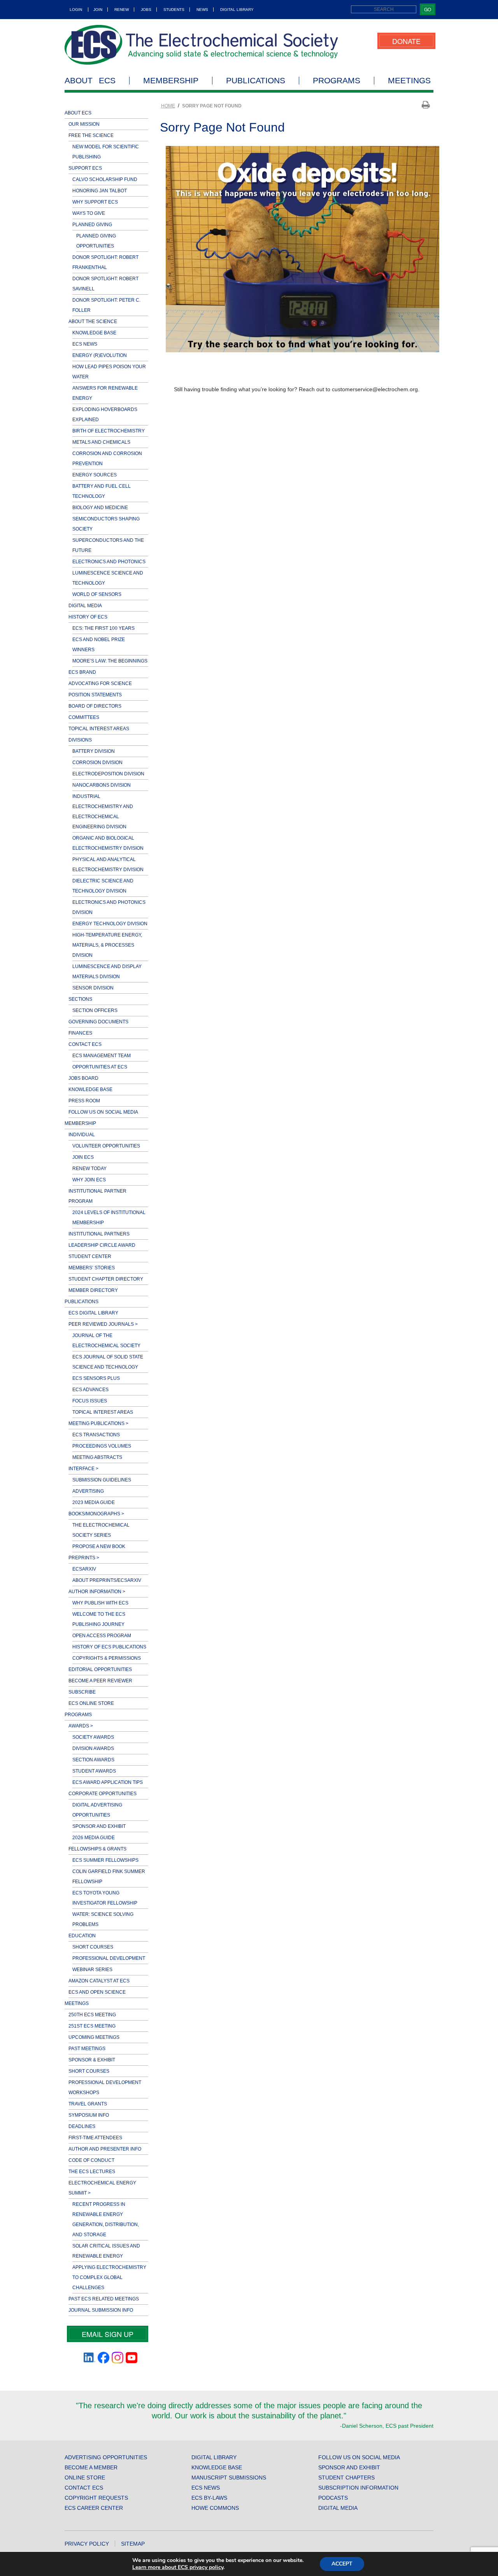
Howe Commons (215, 2508)
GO (428, 9)
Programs (337, 81)
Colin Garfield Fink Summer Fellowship (109, 1877)
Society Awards (93, 1737)
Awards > (81, 1726)
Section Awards (93, 1760)
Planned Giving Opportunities (96, 241)
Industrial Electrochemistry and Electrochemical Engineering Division (103, 812)
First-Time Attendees (95, 2138)
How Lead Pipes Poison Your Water (109, 372)
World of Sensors (97, 594)
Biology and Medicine (100, 508)
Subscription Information (358, 2488)
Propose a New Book (99, 1546)
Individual (82, 1135)
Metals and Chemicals (101, 442)
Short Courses (93, 1947)
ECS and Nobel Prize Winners (99, 645)
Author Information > (97, 1592)
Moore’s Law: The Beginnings (110, 661)
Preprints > (84, 1558)
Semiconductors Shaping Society (106, 524)
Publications (256, 81)
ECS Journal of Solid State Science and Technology (108, 1362)
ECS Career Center (94, 2508)
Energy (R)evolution (100, 355)
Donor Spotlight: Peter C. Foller (106, 305)
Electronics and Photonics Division (109, 907)
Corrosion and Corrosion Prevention (107, 459)
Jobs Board (83, 1078)
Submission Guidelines (102, 1480)
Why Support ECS (95, 202)
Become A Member (91, 2467)
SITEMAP (133, 2544)
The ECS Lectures (92, 2172)
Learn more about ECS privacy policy (178, 2567)
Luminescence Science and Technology (108, 578)
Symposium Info (89, 2115)
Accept (342, 2564)
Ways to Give (89, 213)
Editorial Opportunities (100, 1669)
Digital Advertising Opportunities (97, 1810)
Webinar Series (92, 1970)
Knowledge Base (94, 333)
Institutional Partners (99, 1234)
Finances (80, 1033)
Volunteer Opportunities (106, 1146)
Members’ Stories (92, 1268)
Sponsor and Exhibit (99, 1826)
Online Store (85, 2478)
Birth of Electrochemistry (109, 431)
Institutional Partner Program (97, 1196)
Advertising (88, 1491)
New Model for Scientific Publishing (106, 152)
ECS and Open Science (97, 1992)
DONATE (406, 41)
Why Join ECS (89, 1180)
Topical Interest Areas (99, 729)
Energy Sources (95, 475)
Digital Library (237, 10)
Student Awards (94, 1771)
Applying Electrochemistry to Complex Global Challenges (109, 2277)
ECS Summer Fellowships (105, 1860)
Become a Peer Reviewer (100, 1681)
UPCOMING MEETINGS (94, 2037)
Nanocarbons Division (102, 785)
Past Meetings (87, 2049)
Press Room (84, 1101)
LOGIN (76, 10)
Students (174, 10)
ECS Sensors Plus (96, 1378)
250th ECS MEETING (92, 2015)
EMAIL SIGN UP (108, 2334)
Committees (84, 717)
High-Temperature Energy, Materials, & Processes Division (107, 945)
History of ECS (88, 617)
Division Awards (93, 1748)
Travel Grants (88, 2104)
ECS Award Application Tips (108, 1782)
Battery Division (94, 751)
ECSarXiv (84, 1569)
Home (168, 106)
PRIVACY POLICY (87, 2544)
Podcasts (333, 2498)
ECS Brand (82, 672)
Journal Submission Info (101, 2310)
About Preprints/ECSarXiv (107, 1580)
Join (98, 10)
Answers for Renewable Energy (105, 393)
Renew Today (89, 1169)
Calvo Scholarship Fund (105, 179)
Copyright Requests (96, 2498)
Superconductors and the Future (108, 545)
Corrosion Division (97, 763)
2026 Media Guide (94, 1838)
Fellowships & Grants (97, 1849)
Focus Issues (90, 1401)
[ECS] (202, 45)
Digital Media (85, 606)
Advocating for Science (100, 684)
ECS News (85, 344)
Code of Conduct (91, 2160)
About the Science (93, 322)
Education (82, 1936)
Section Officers (95, 1010)
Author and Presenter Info (105, 2149)
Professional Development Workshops (105, 2088)
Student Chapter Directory (106, 1279)
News (202, 10)
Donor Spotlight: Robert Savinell (105, 284)
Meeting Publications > (98, 1423)
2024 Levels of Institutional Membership (109, 1218)
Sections (80, 999)
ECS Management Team (102, 1056)
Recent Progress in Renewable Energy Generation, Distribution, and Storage (106, 2219)
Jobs (146, 10)
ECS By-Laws (209, 2498)
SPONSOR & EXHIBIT (92, 2060)
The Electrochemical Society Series (101, 1530)
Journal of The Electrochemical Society (106, 1341)
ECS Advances (90, 1390)
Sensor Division (93, 988)
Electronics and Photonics (109, 562)
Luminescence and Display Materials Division (107, 972)
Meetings (409, 81)
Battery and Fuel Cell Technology (102, 491)
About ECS (90, 81)
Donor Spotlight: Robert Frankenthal (105, 262)
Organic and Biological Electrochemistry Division (108, 843)
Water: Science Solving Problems (103, 1919)
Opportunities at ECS (100, 1067)
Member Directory (93, 1290)
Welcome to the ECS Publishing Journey (99, 1619)
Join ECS (83, 1157)
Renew (122, 10)
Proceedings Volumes (102, 1446)
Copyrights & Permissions (107, 1658)
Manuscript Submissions (229, 2478)
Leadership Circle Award (102, 1245)
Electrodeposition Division (108, 774)
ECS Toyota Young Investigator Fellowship (105, 1898)
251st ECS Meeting (92, 2026)
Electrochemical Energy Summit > (102, 2188)
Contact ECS (85, 1044)
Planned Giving (92, 225)
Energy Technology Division (110, 924)
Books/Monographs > (96, 1514)
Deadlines (82, 2126)
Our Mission (84, 124)
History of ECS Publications (109, 1647)
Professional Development (109, 1958)
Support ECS (85, 168)
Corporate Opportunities (103, 1794)
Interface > (83, 1469)
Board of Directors (95, 706)
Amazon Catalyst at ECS (99, 1981)
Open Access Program (102, 1636)
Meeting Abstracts (97, 1457)
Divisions (80, 740)
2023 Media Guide (94, 1502)
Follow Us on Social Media (103, 1112)
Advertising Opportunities (106, 2457)
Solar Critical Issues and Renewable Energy (106, 2251)
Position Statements (95, 695)
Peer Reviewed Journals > (103, 1324)
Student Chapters (346, 2478)
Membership (171, 81)
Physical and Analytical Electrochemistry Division (108, 865)
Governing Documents (98, 1022)
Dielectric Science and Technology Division (103, 886)
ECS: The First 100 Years (103, 628)
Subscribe (82, 1692)
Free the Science (91, 135)
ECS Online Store (91, 1703)
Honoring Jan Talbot (100, 191)
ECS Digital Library (93, 1313)
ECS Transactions (96, 1435)
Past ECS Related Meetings (104, 2299)
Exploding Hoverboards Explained (105, 415)
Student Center (90, 1256)
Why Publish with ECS (100, 1603)
